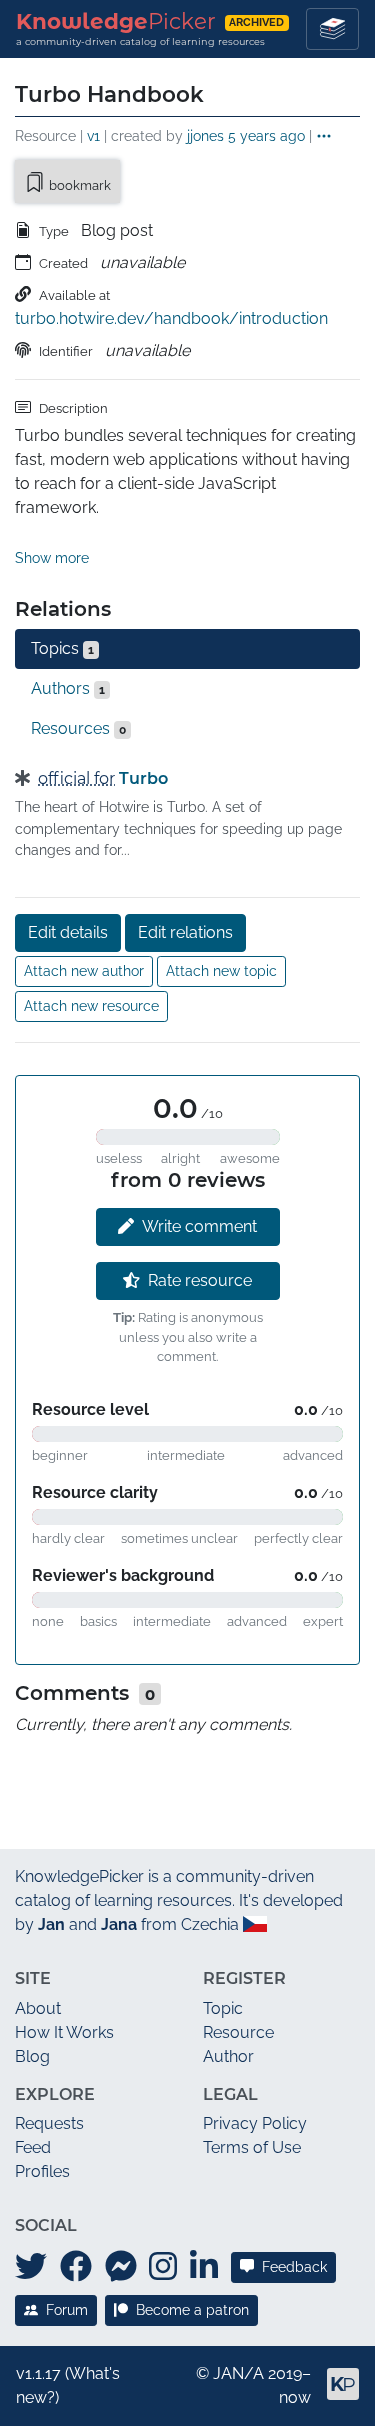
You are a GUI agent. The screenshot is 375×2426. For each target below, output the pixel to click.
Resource (238, 2032)
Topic (223, 2008)
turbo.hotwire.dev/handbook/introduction (171, 318)
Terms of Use (252, 2147)
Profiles (42, 2171)
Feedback (294, 2267)
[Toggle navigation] (332, 29)
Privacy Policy (255, 2123)
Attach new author (84, 971)
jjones (205, 135)
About (38, 2008)
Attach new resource (91, 1006)
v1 (93, 135)
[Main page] (335, 2392)
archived (256, 22)
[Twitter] (31, 2267)
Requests (49, 2123)
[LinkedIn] (204, 2267)
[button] (324, 137)
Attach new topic (221, 971)
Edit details (68, 932)
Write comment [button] (199, 1226)
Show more (52, 558)
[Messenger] (121, 2267)
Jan (51, 1924)
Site (33, 1978)
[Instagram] (163, 2267)
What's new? (68, 2385)
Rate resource (200, 1280)
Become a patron (192, 2310)
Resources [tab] (78, 728)
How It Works (64, 2032)
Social (46, 2225)
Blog (32, 2056)
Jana (119, 1924)
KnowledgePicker (79, 1876)
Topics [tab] (62, 648)
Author (228, 2056)
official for (76, 778)
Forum (67, 2310)
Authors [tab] (68, 688)
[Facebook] (76, 2267)
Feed (33, 2147)
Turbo (143, 778)
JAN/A (238, 2373)
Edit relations (185, 932)
